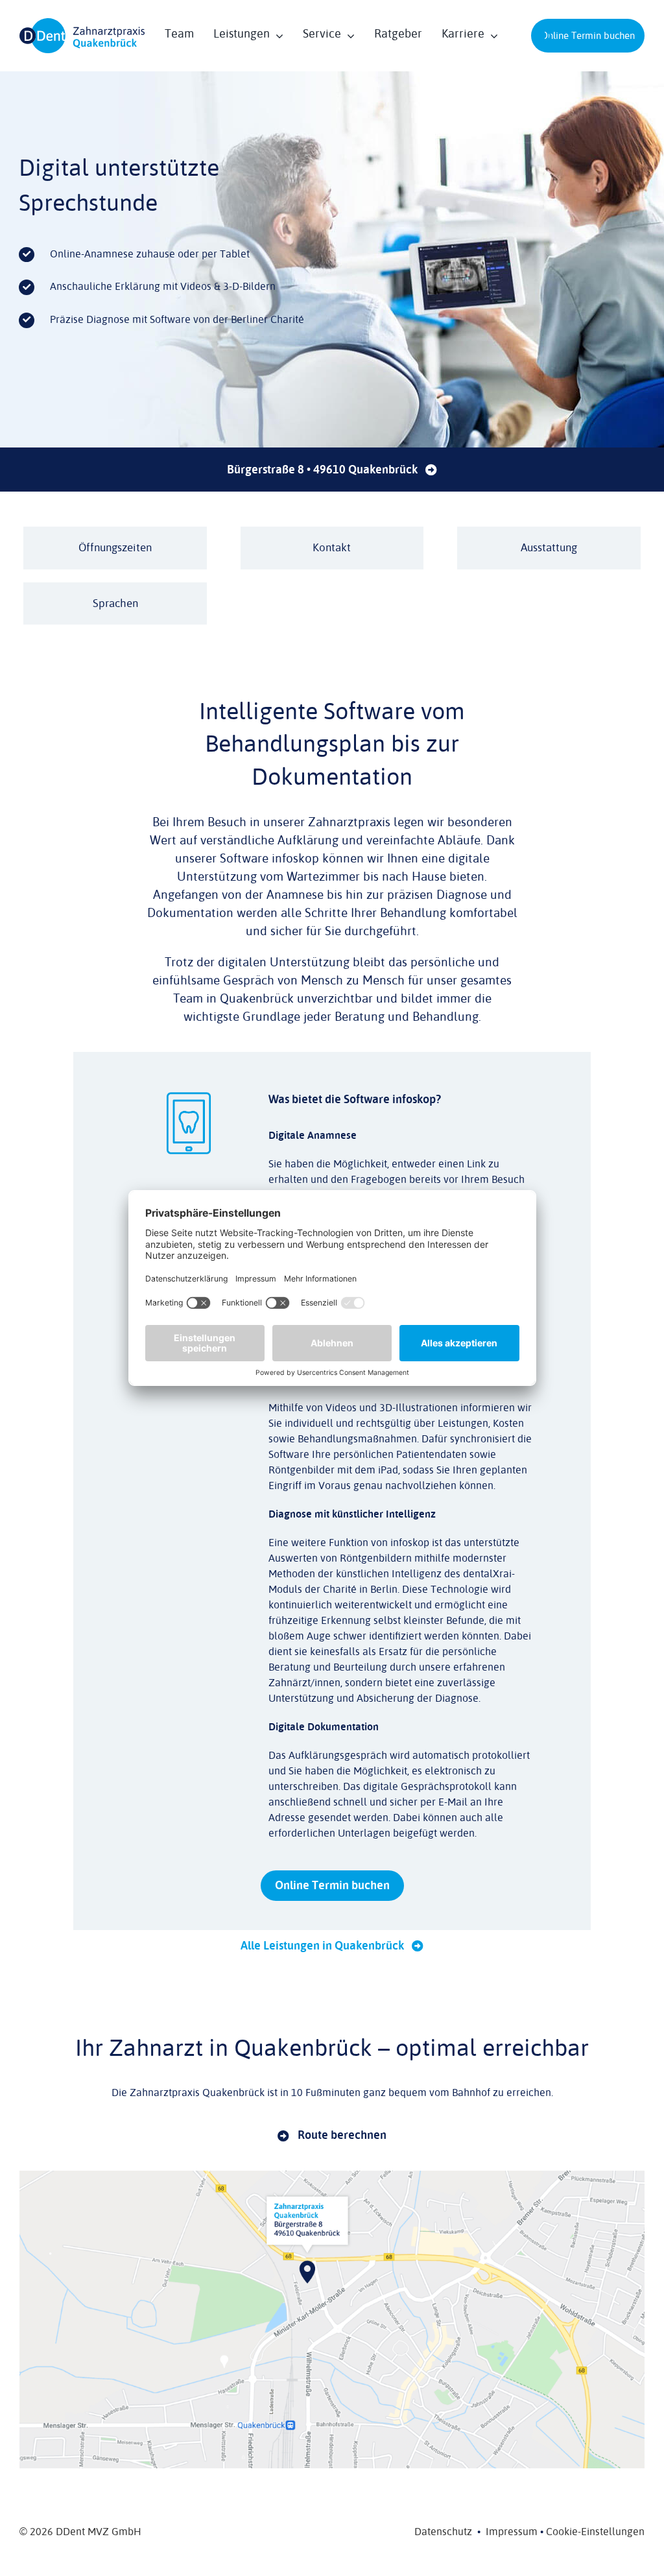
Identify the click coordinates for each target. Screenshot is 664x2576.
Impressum (512, 2532)
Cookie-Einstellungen (595, 2532)
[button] (545, 36)
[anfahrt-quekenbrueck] (332, 2176)
